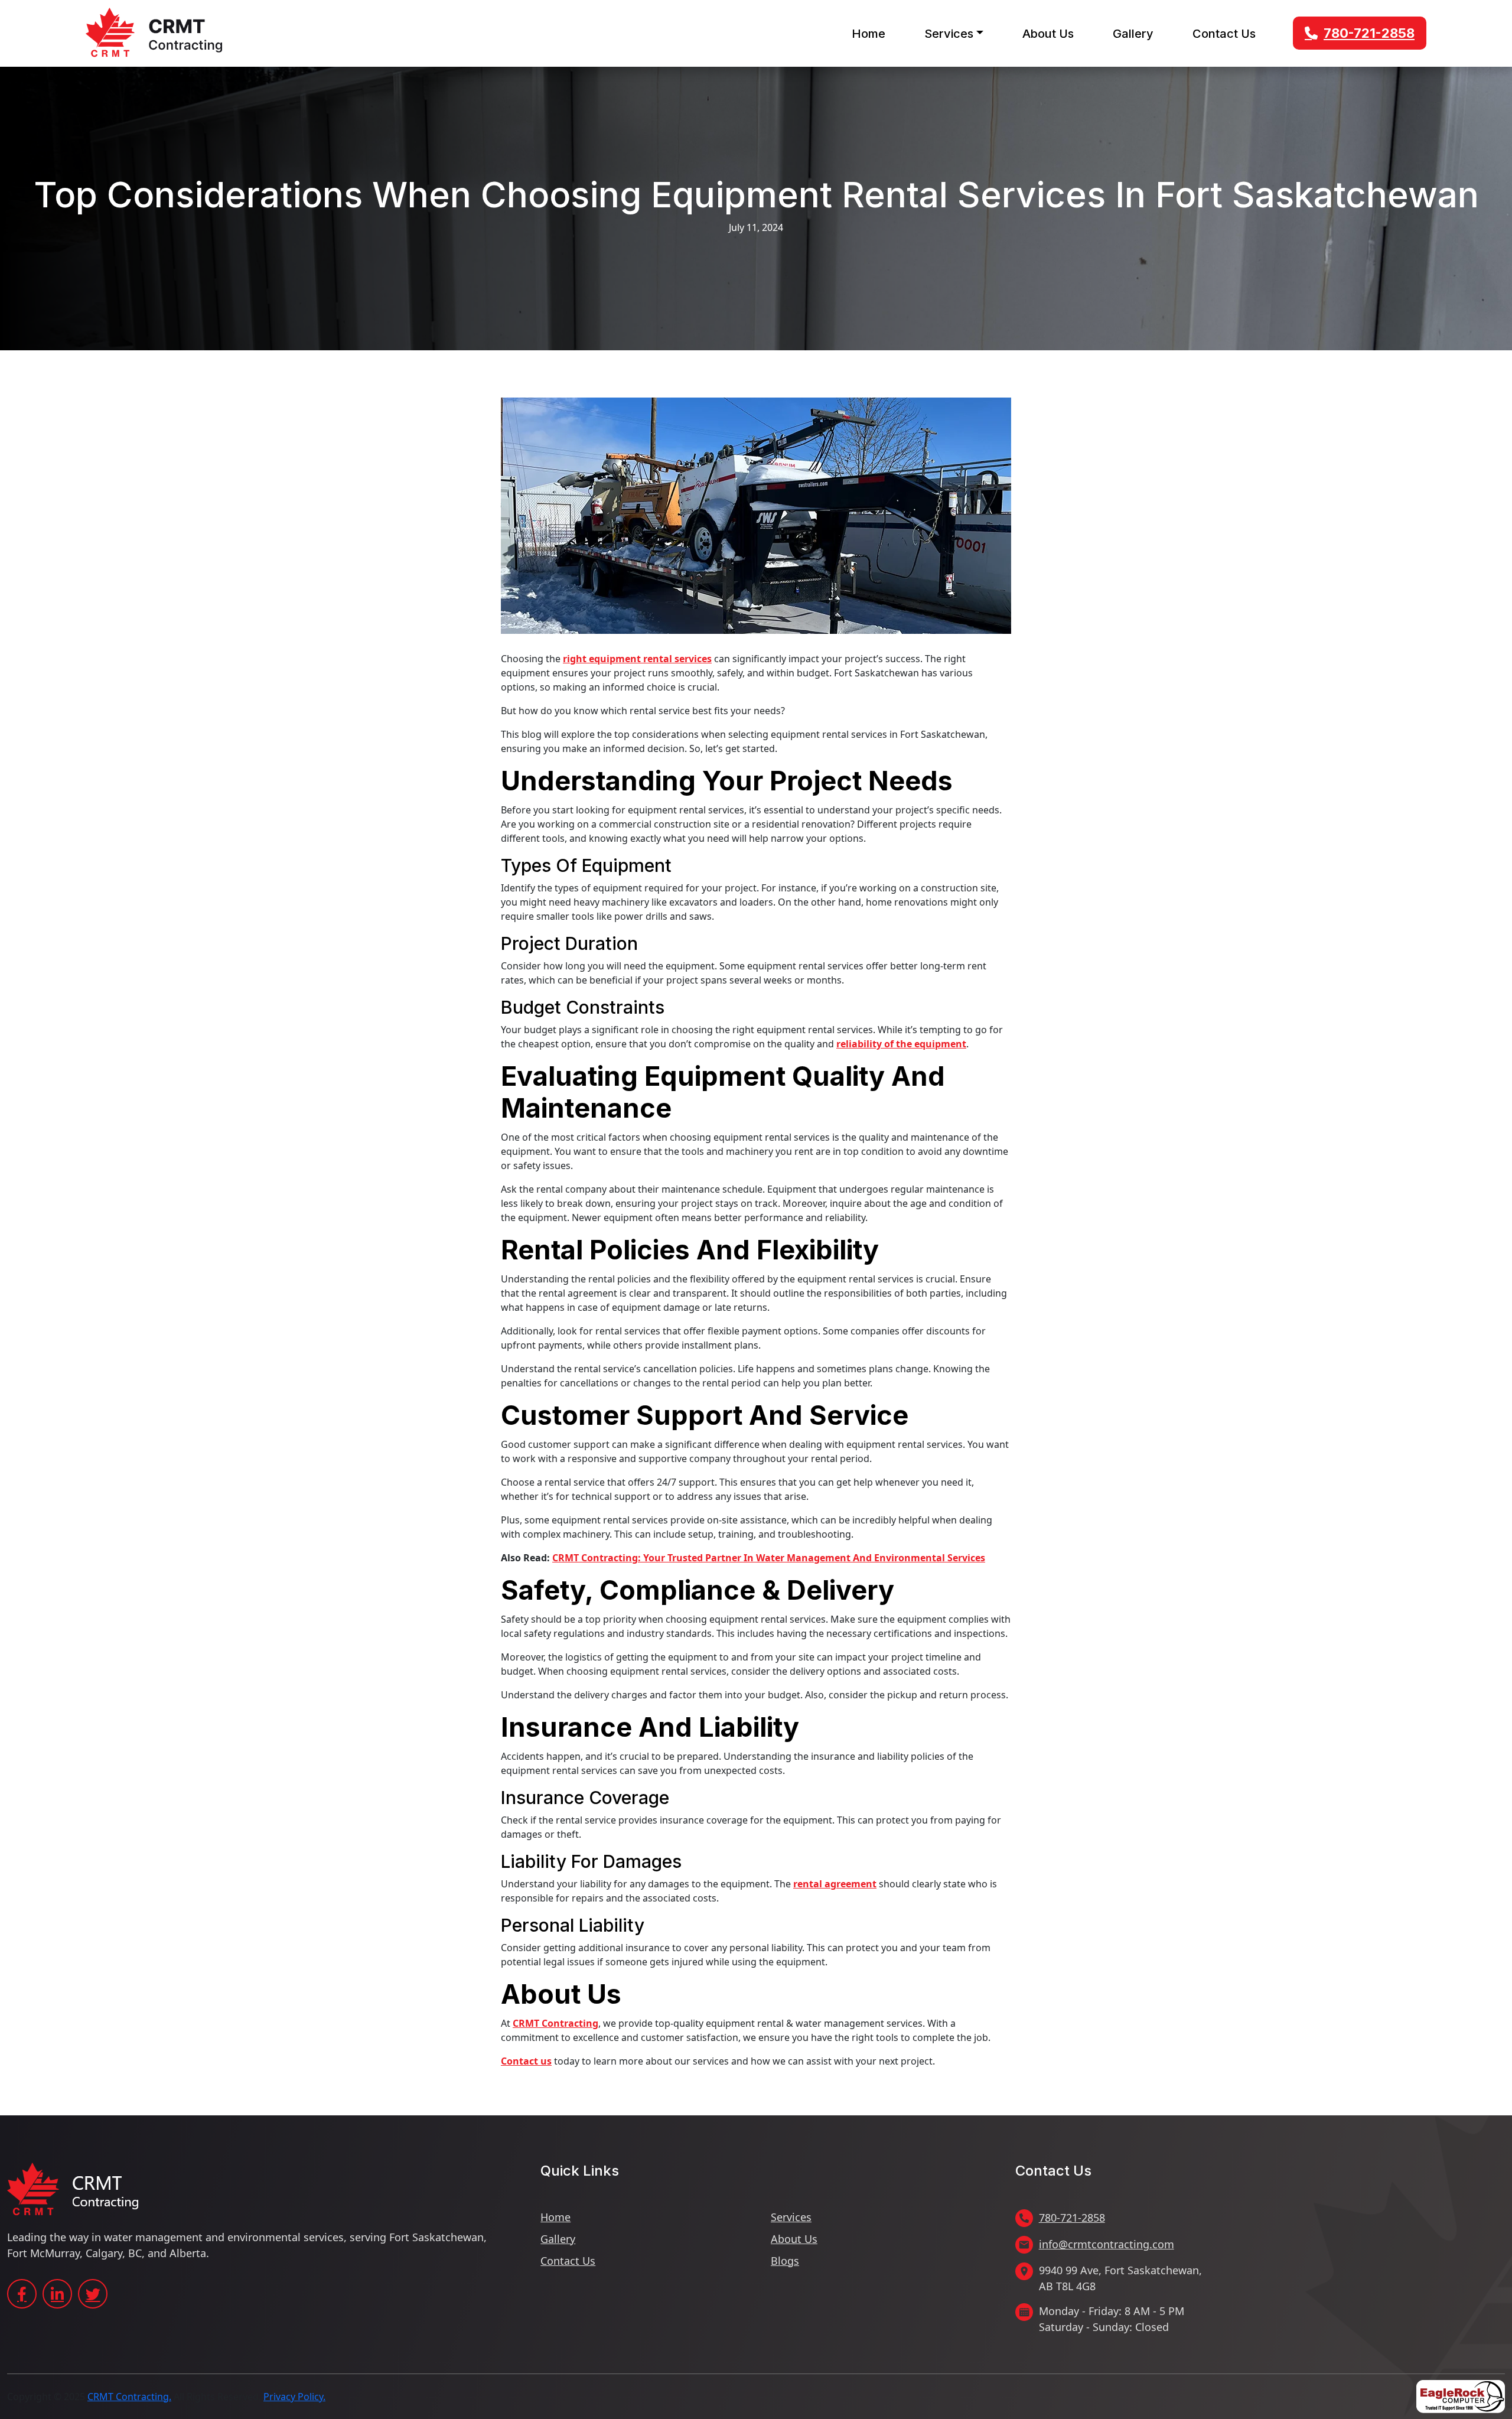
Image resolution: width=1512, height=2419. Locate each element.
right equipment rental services (637, 659)
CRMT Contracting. (129, 2397)
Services (949, 34)
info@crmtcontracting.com (1107, 2244)
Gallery (1133, 34)
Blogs (785, 2261)
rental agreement (835, 1884)
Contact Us (1224, 34)
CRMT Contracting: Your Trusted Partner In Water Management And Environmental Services (769, 1558)
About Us (1048, 34)
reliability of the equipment (901, 1044)
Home (869, 34)
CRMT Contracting (555, 2023)
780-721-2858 (1369, 33)
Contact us (526, 2061)
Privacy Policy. (294, 2397)
